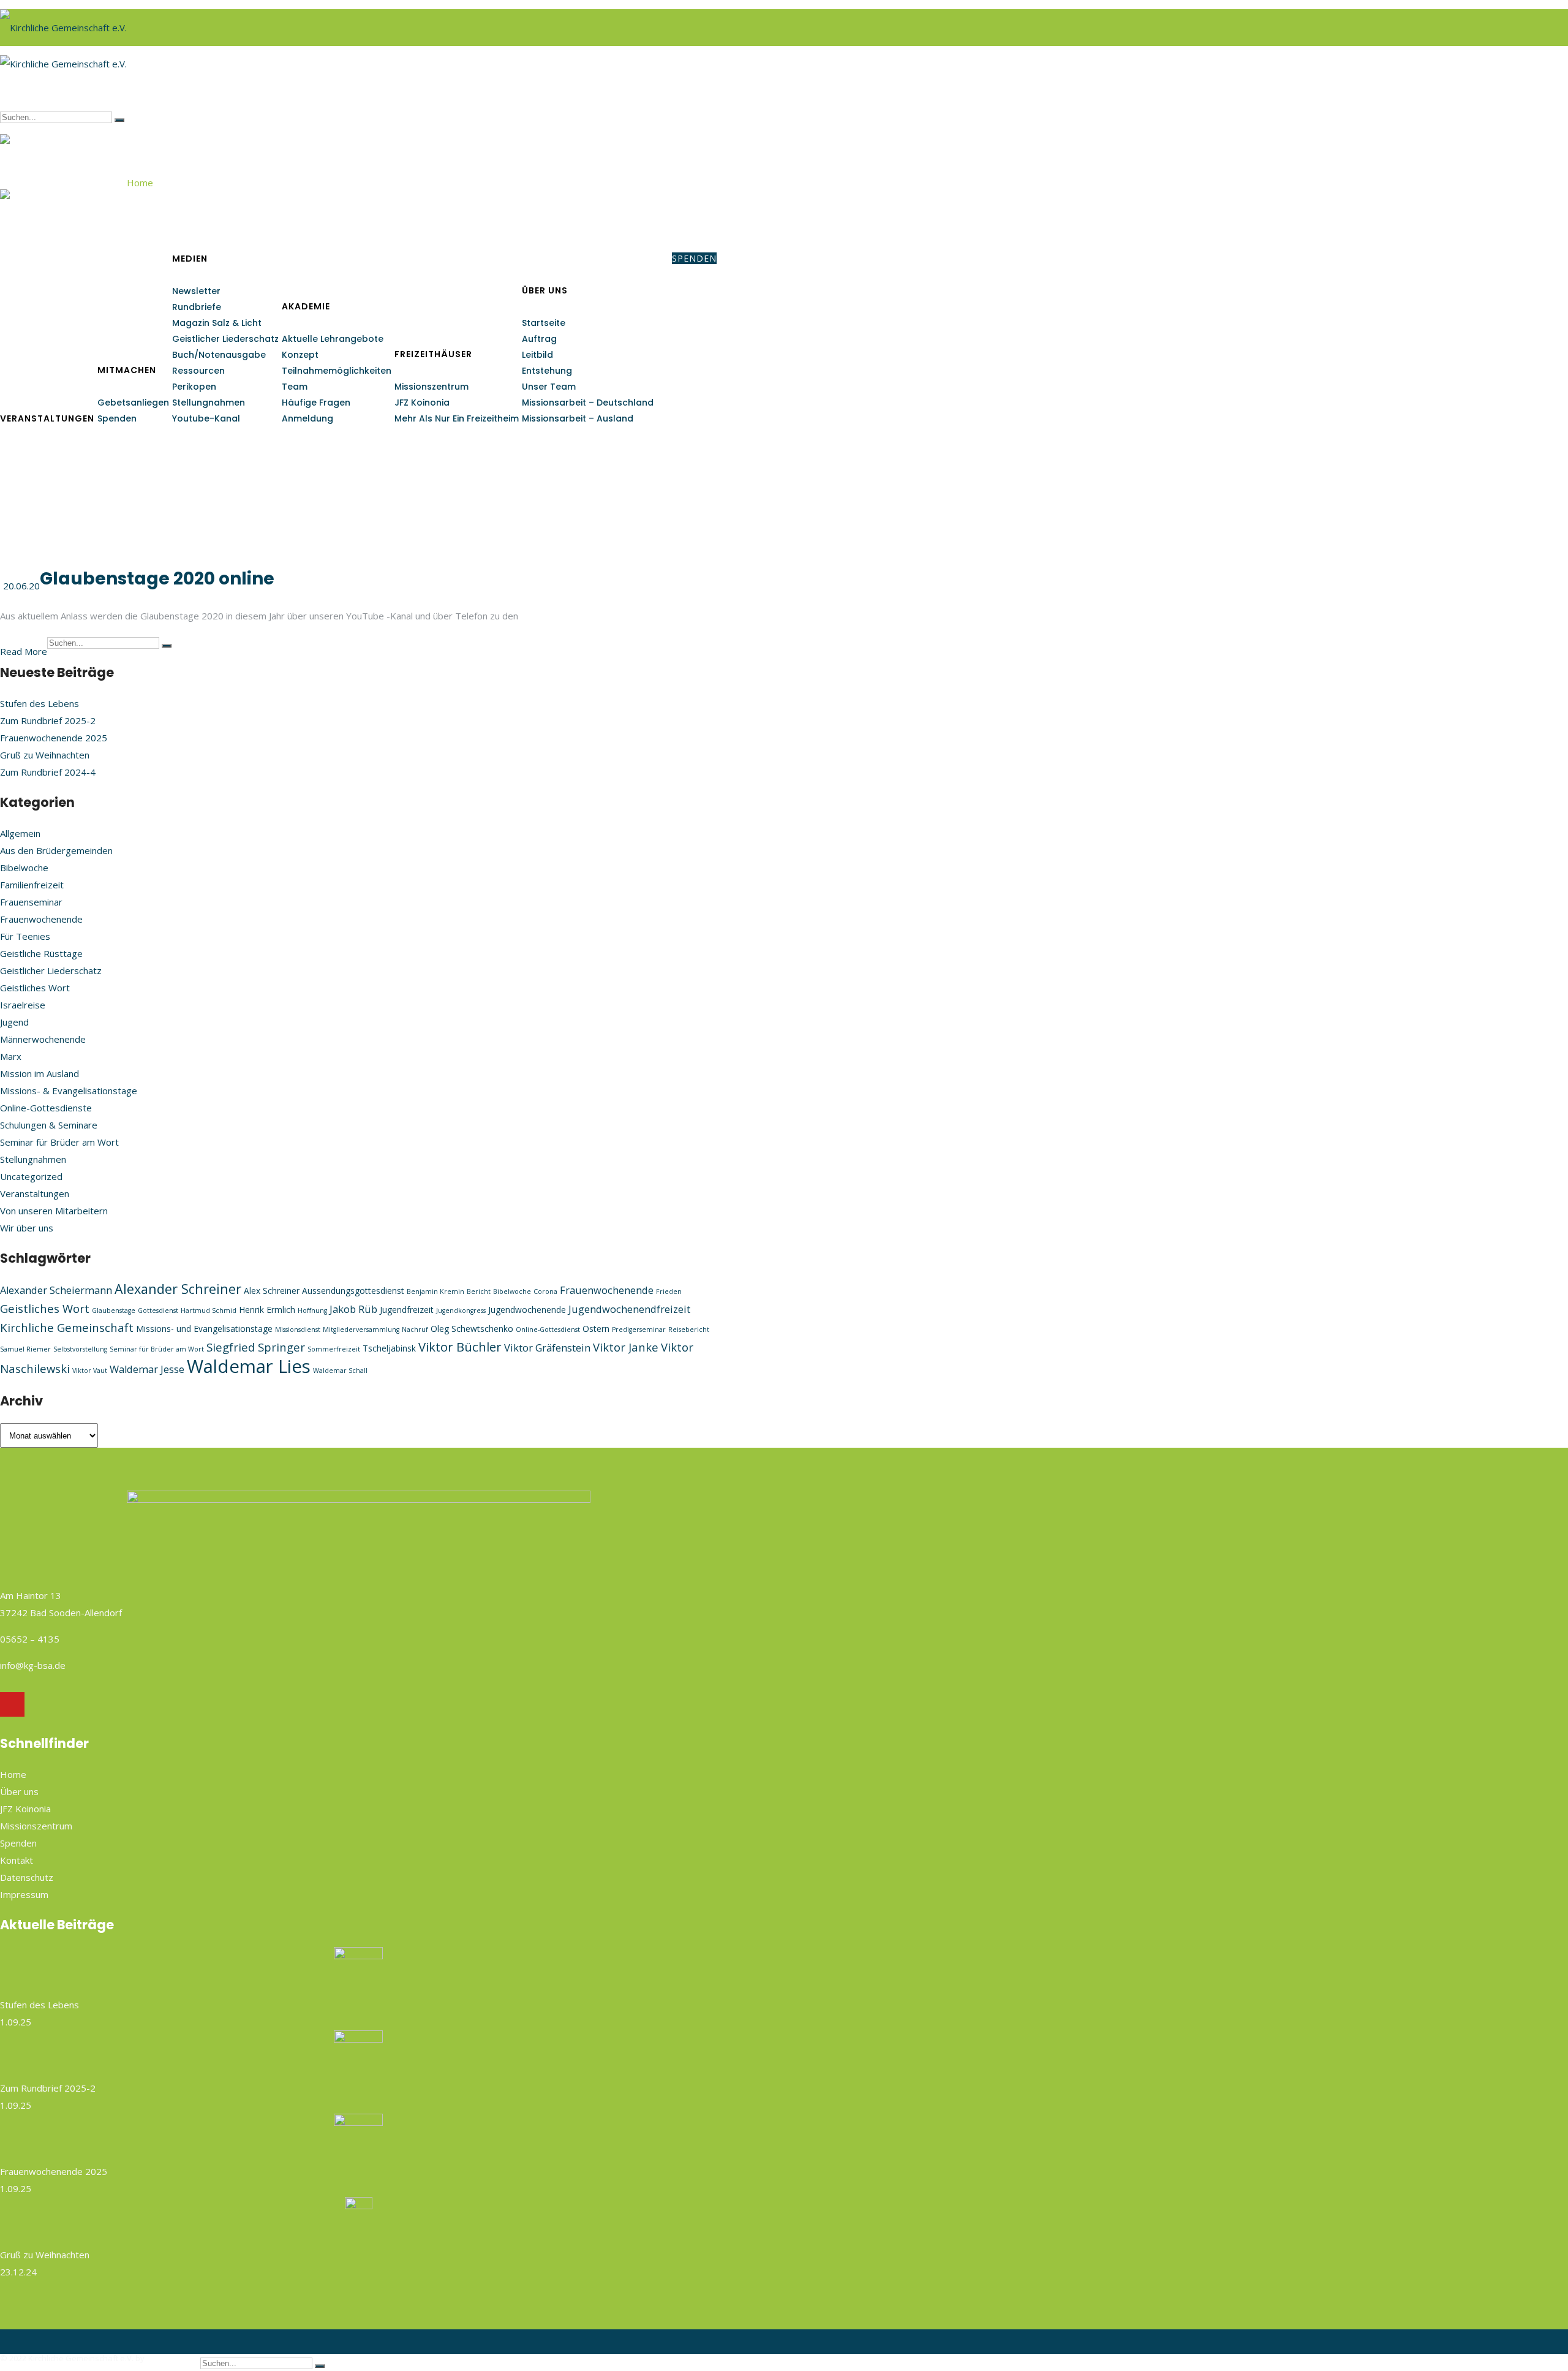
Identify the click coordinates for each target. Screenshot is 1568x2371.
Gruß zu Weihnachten (45, 755)
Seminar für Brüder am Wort (59, 1142)
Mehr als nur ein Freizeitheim (457, 418)
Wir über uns (27, 1228)
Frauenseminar (31, 902)
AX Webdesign (173, 2358)
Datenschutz (27, 1877)
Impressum (24, 1894)
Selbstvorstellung (80, 1349)
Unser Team (549, 387)
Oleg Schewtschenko (472, 1329)
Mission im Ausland (40, 1073)
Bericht (479, 1291)
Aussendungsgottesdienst (353, 1291)
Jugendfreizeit (407, 1310)
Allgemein (20, 833)
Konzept (300, 355)
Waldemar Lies (249, 1366)
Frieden (669, 1291)
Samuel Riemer (25, 1349)
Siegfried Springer (256, 1347)
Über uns (545, 290)
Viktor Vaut (90, 1371)
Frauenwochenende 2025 (54, 738)
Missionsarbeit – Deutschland (588, 403)
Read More (24, 651)
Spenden (117, 418)
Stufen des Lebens (40, 703)
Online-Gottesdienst (548, 1329)
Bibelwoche (24, 868)
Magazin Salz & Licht (217, 323)
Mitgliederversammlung (361, 1329)
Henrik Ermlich (267, 1310)
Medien (190, 259)
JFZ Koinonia (422, 403)
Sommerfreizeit (334, 1349)
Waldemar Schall (340, 1371)
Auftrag (539, 339)
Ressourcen (198, 371)
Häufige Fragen (316, 403)
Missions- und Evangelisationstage (204, 1329)
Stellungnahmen (209, 403)
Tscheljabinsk (389, 1348)
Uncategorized (31, 1176)
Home (140, 183)
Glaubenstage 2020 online (157, 579)
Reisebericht (689, 1329)
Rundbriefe (197, 307)
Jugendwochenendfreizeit (629, 1309)
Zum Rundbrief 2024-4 (48, 772)
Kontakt (17, 1860)
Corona (545, 1291)
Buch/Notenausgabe (219, 355)
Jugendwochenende (527, 1310)
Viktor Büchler (460, 1347)
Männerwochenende (43, 1039)
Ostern (596, 1329)
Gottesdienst (158, 1310)
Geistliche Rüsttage (41, 953)
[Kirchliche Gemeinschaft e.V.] (63, 23)
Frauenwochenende (41, 919)
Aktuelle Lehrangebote (333, 339)
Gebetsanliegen (133, 403)
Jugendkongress (461, 1310)
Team (295, 387)
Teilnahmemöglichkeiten (337, 371)
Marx (11, 1056)
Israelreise (23, 1005)
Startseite (544, 323)
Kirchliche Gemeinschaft (67, 1327)
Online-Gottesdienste (46, 1108)
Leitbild (537, 355)
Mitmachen (127, 370)
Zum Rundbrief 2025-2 (48, 720)
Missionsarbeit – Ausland (578, 418)
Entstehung (547, 371)
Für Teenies (25, 936)
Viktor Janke (626, 1347)
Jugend (14, 1022)
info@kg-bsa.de (33, 1665)
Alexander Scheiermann (56, 1290)
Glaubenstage (114, 1310)
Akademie (306, 306)
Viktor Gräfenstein (547, 1348)
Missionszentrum (432, 387)
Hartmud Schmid (209, 1310)
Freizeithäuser (433, 354)
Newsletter (196, 291)
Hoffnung (312, 1310)
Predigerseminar (639, 1329)
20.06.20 (21, 586)
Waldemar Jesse (147, 1369)
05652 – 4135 (30, 1639)
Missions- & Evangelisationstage (69, 1091)
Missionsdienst (298, 1329)
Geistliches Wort (35, 988)
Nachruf (415, 1329)
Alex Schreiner (272, 1291)
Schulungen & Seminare (49, 1125)
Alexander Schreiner (178, 1289)
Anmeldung (307, 418)
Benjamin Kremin (435, 1291)
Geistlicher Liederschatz (225, 339)
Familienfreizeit (32, 885)
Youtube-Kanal (206, 418)
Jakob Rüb (353, 1309)
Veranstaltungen (47, 418)
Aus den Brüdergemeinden (56, 850)
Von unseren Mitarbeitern (54, 1211)
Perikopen (194, 387)
